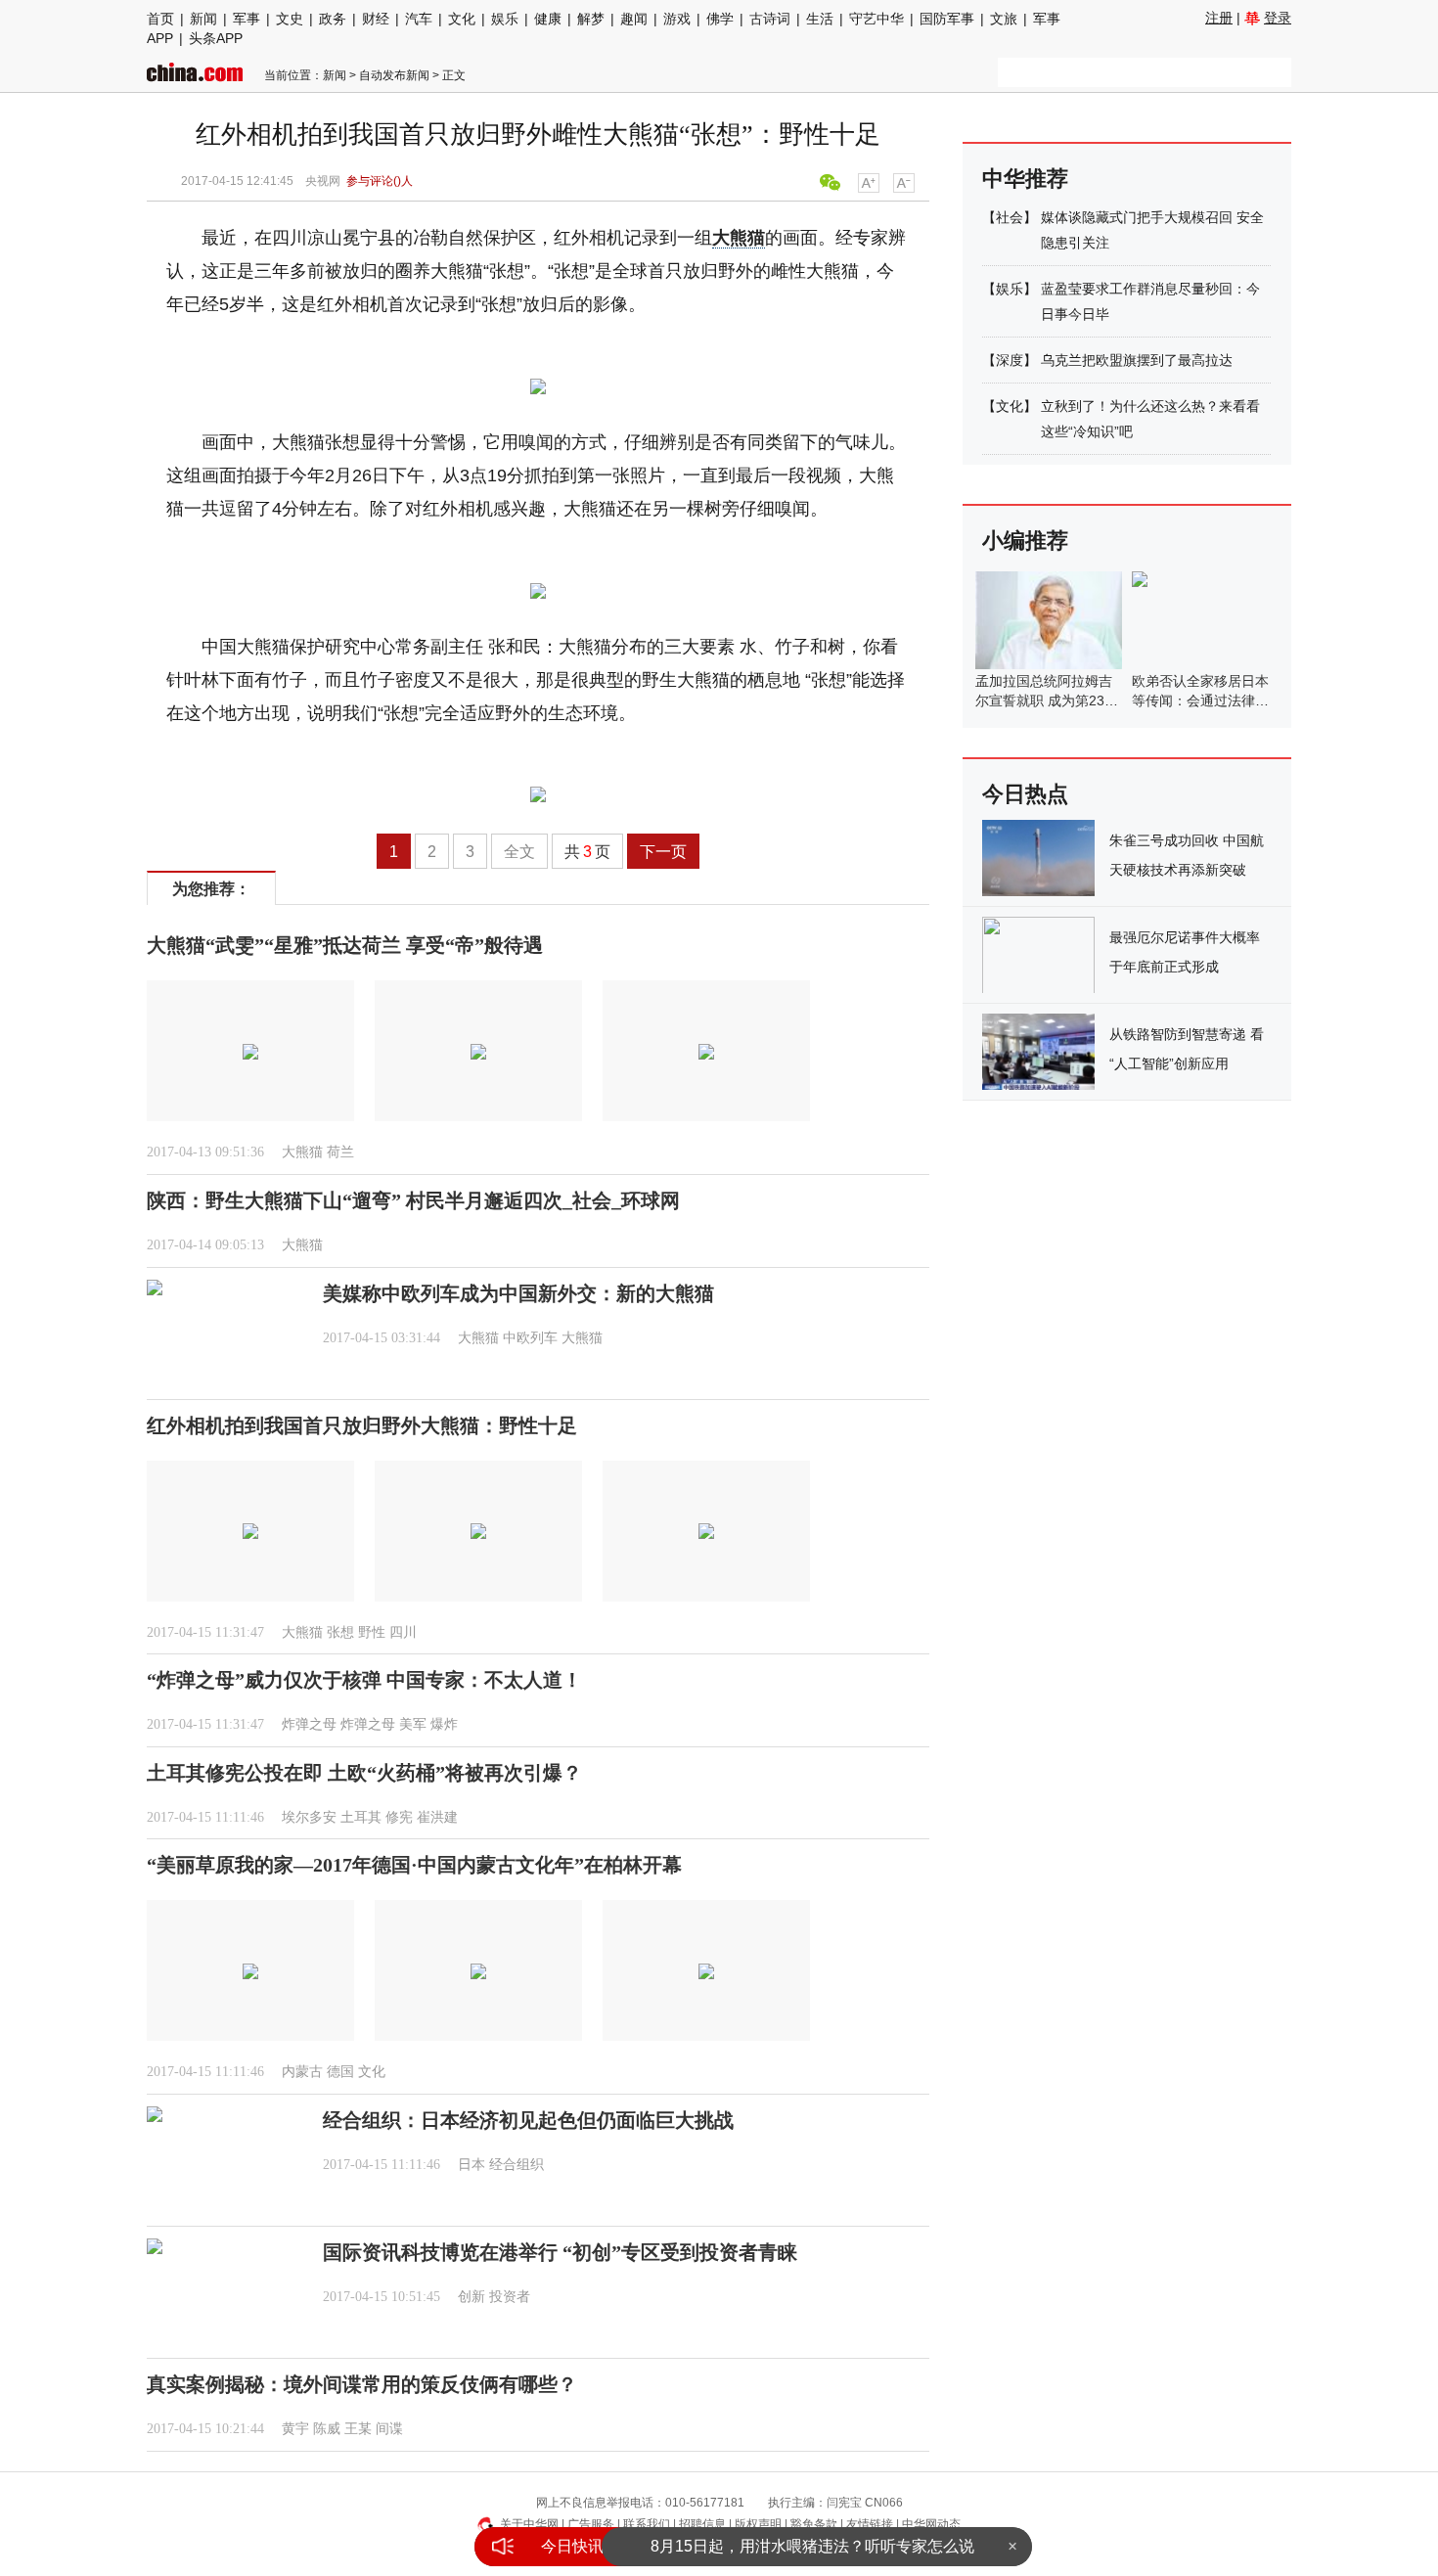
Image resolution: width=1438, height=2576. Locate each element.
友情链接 (870, 2524)
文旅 (1004, 19)
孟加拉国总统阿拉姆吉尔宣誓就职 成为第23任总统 (1047, 700)
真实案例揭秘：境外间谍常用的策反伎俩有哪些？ (362, 2384)
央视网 (323, 181)
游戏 (677, 19)
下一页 (663, 852)
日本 (472, 2165)
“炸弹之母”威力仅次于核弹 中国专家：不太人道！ (364, 1680)
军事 (247, 19)
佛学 (720, 19)
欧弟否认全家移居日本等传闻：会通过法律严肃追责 (1200, 700)
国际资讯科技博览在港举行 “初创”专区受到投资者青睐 (560, 2252)
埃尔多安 (309, 1817)
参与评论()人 (380, 181)
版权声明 (758, 2524)
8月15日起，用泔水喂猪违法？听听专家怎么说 (812, 2546)
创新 (472, 2297)
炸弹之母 (309, 1724)
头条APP (216, 38)
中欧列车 (530, 1338)
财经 (376, 19)
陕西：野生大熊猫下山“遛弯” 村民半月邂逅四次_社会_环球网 (413, 1200)
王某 (358, 2429)
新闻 (203, 19)
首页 (160, 19)
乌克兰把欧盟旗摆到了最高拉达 (1137, 360)
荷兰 (340, 1152)
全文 (519, 852)
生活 (820, 19)
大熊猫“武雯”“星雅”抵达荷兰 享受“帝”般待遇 (345, 945)
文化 (462, 19)
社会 (1010, 217)
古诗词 (770, 19)
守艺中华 (876, 19)
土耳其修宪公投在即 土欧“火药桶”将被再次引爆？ (364, 1773)
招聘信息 (702, 2524)
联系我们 (647, 2524)
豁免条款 (814, 2524)
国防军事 (947, 19)
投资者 (510, 2297)
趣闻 (634, 19)
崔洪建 (437, 1817)
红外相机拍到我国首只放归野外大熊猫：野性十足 (362, 1425)
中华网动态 (931, 2524)
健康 (548, 19)
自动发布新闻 (394, 75)
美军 (413, 1724)
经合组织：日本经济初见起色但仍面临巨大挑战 (528, 2120)
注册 (1219, 18)
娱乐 (505, 19)
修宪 (399, 1817)
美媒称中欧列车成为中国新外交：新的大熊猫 (518, 1293)
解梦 (591, 19)
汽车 (419, 19)
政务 (333, 19)
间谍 (389, 2429)
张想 (340, 1632)
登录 (1278, 18)
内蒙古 (302, 2072)
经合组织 (517, 2165)
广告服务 (591, 2524)
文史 (290, 19)
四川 (403, 1632)
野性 (372, 1632)
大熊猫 (739, 238)
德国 (340, 2072)
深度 (1010, 360)
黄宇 (295, 2429)
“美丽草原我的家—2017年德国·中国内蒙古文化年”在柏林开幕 (414, 1865)
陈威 (327, 2429)
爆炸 (444, 1724)
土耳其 (361, 1817)
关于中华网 (529, 2524)
